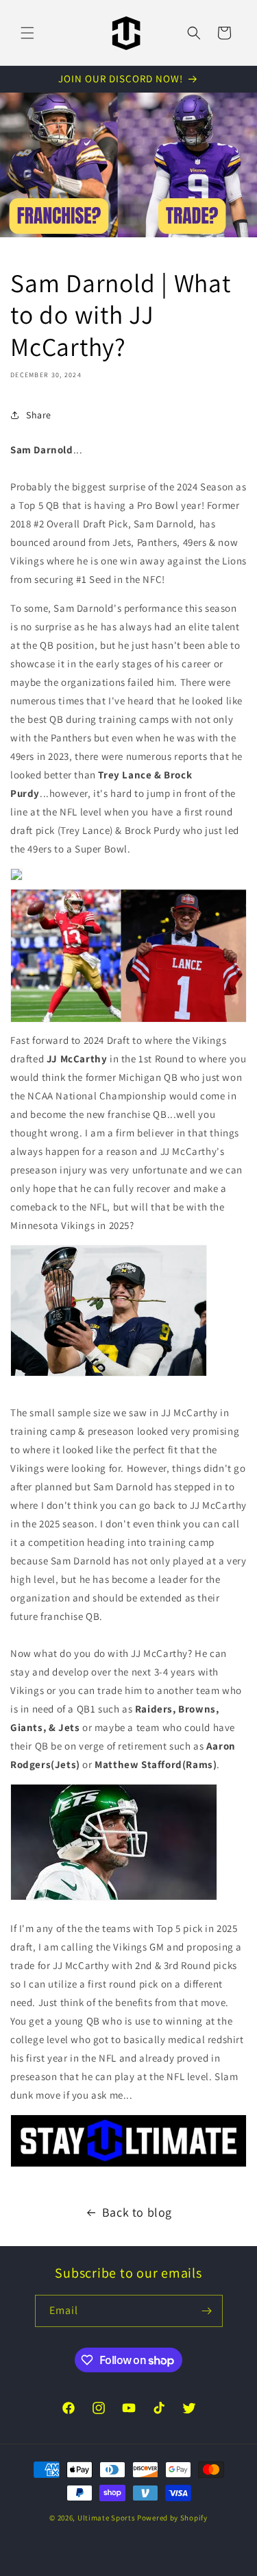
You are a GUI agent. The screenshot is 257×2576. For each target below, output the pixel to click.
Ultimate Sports (107, 2518)
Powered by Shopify (172, 2518)
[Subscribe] (207, 2311)
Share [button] (39, 415)
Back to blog (137, 2212)
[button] (27, 33)
